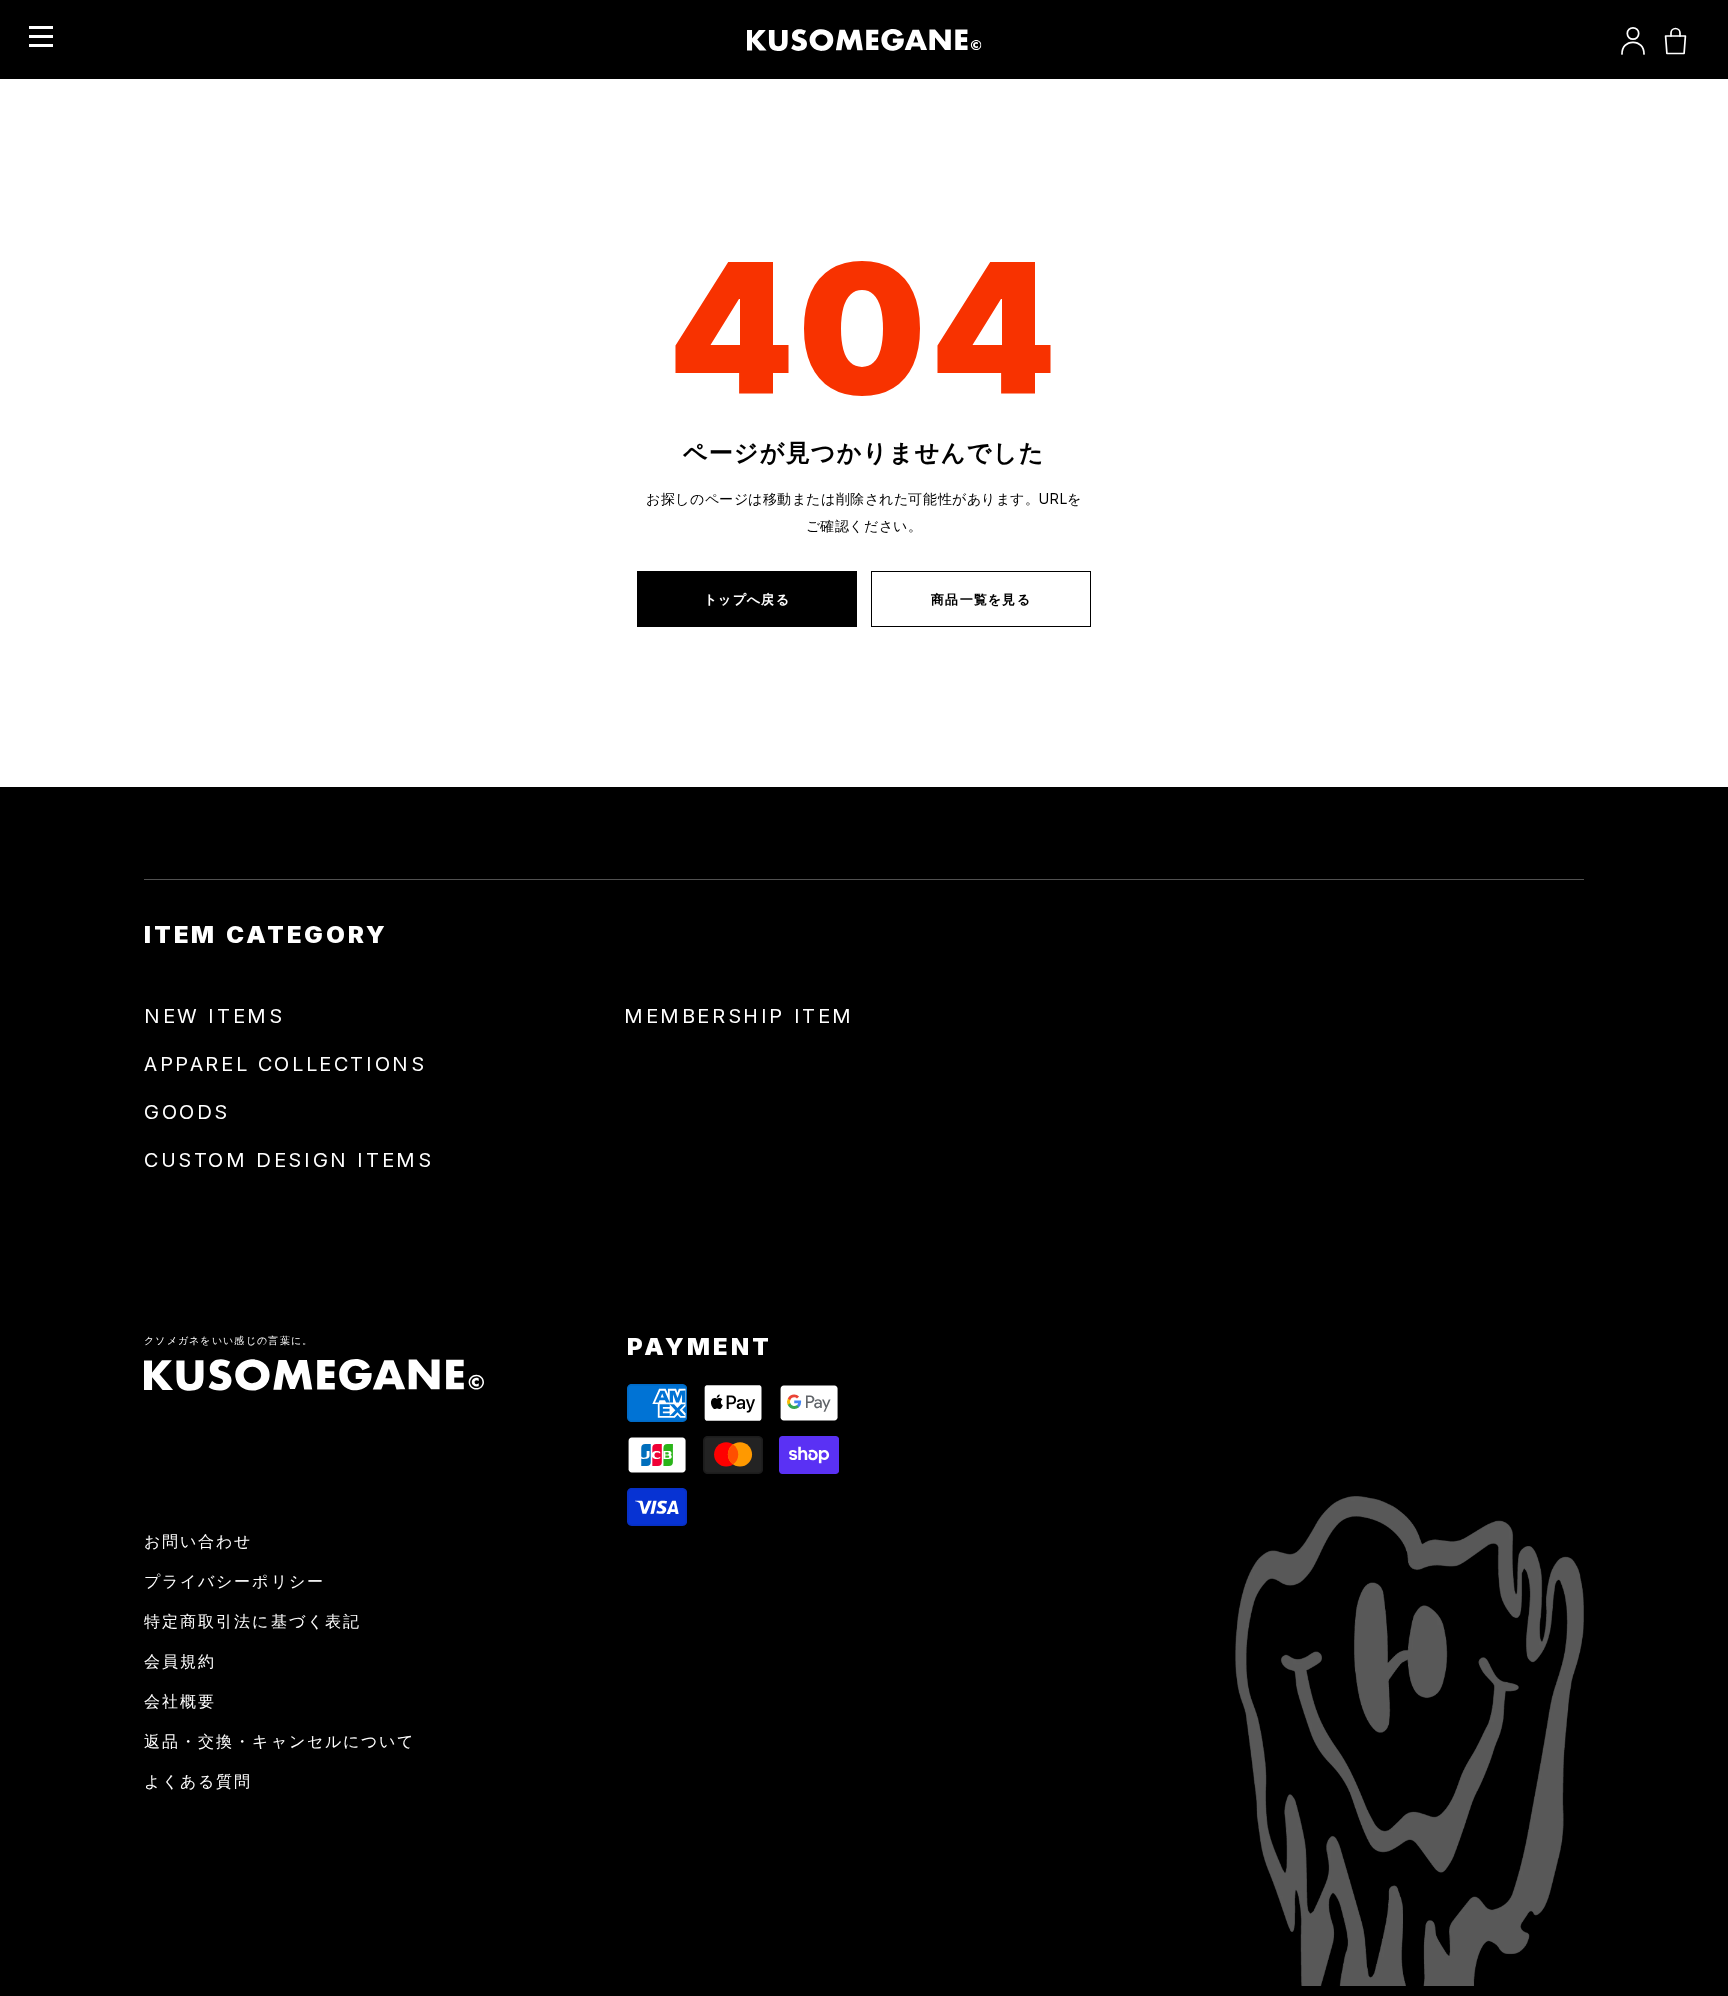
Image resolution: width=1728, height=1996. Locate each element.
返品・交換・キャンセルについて (279, 1741)
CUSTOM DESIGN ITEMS (288, 1160)
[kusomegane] (864, 40)
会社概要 (180, 1701)
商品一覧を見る (981, 599)
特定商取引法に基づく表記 (252, 1621)
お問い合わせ (198, 1541)
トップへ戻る (747, 599)
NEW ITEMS (214, 1016)
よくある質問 (198, 1781)
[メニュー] (41, 37)
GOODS (187, 1112)
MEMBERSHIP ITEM (739, 1016)
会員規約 (180, 1661)
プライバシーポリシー (234, 1581)
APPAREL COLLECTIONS (285, 1064)
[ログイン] (1633, 40)
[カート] (1675, 40)
